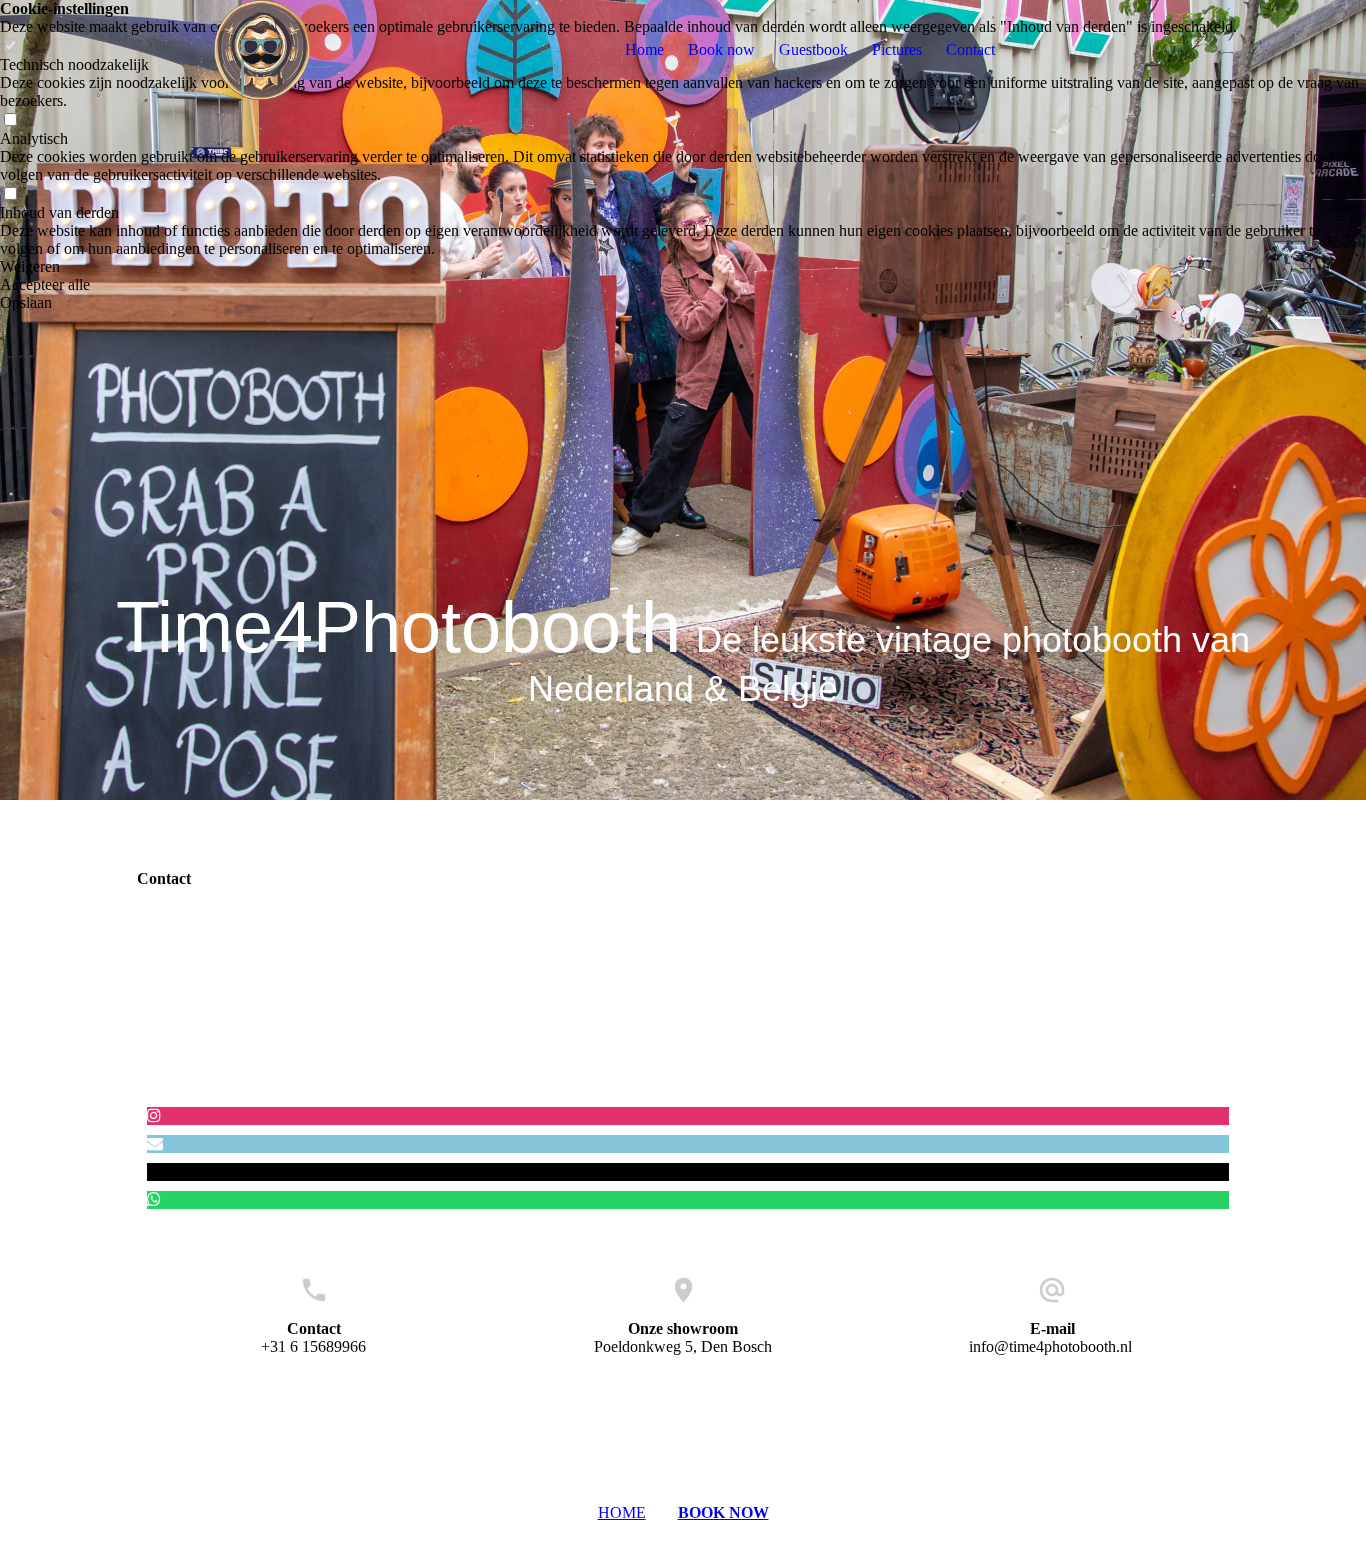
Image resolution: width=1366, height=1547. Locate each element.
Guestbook (813, 49)
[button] (683, 267)
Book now (721, 49)
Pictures (897, 49)
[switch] (10, 120)
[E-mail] (155, 1143)
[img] (262, 50)
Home (644, 49)
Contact (970, 49)
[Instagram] (154, 1115)
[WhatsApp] (154, 1199)
